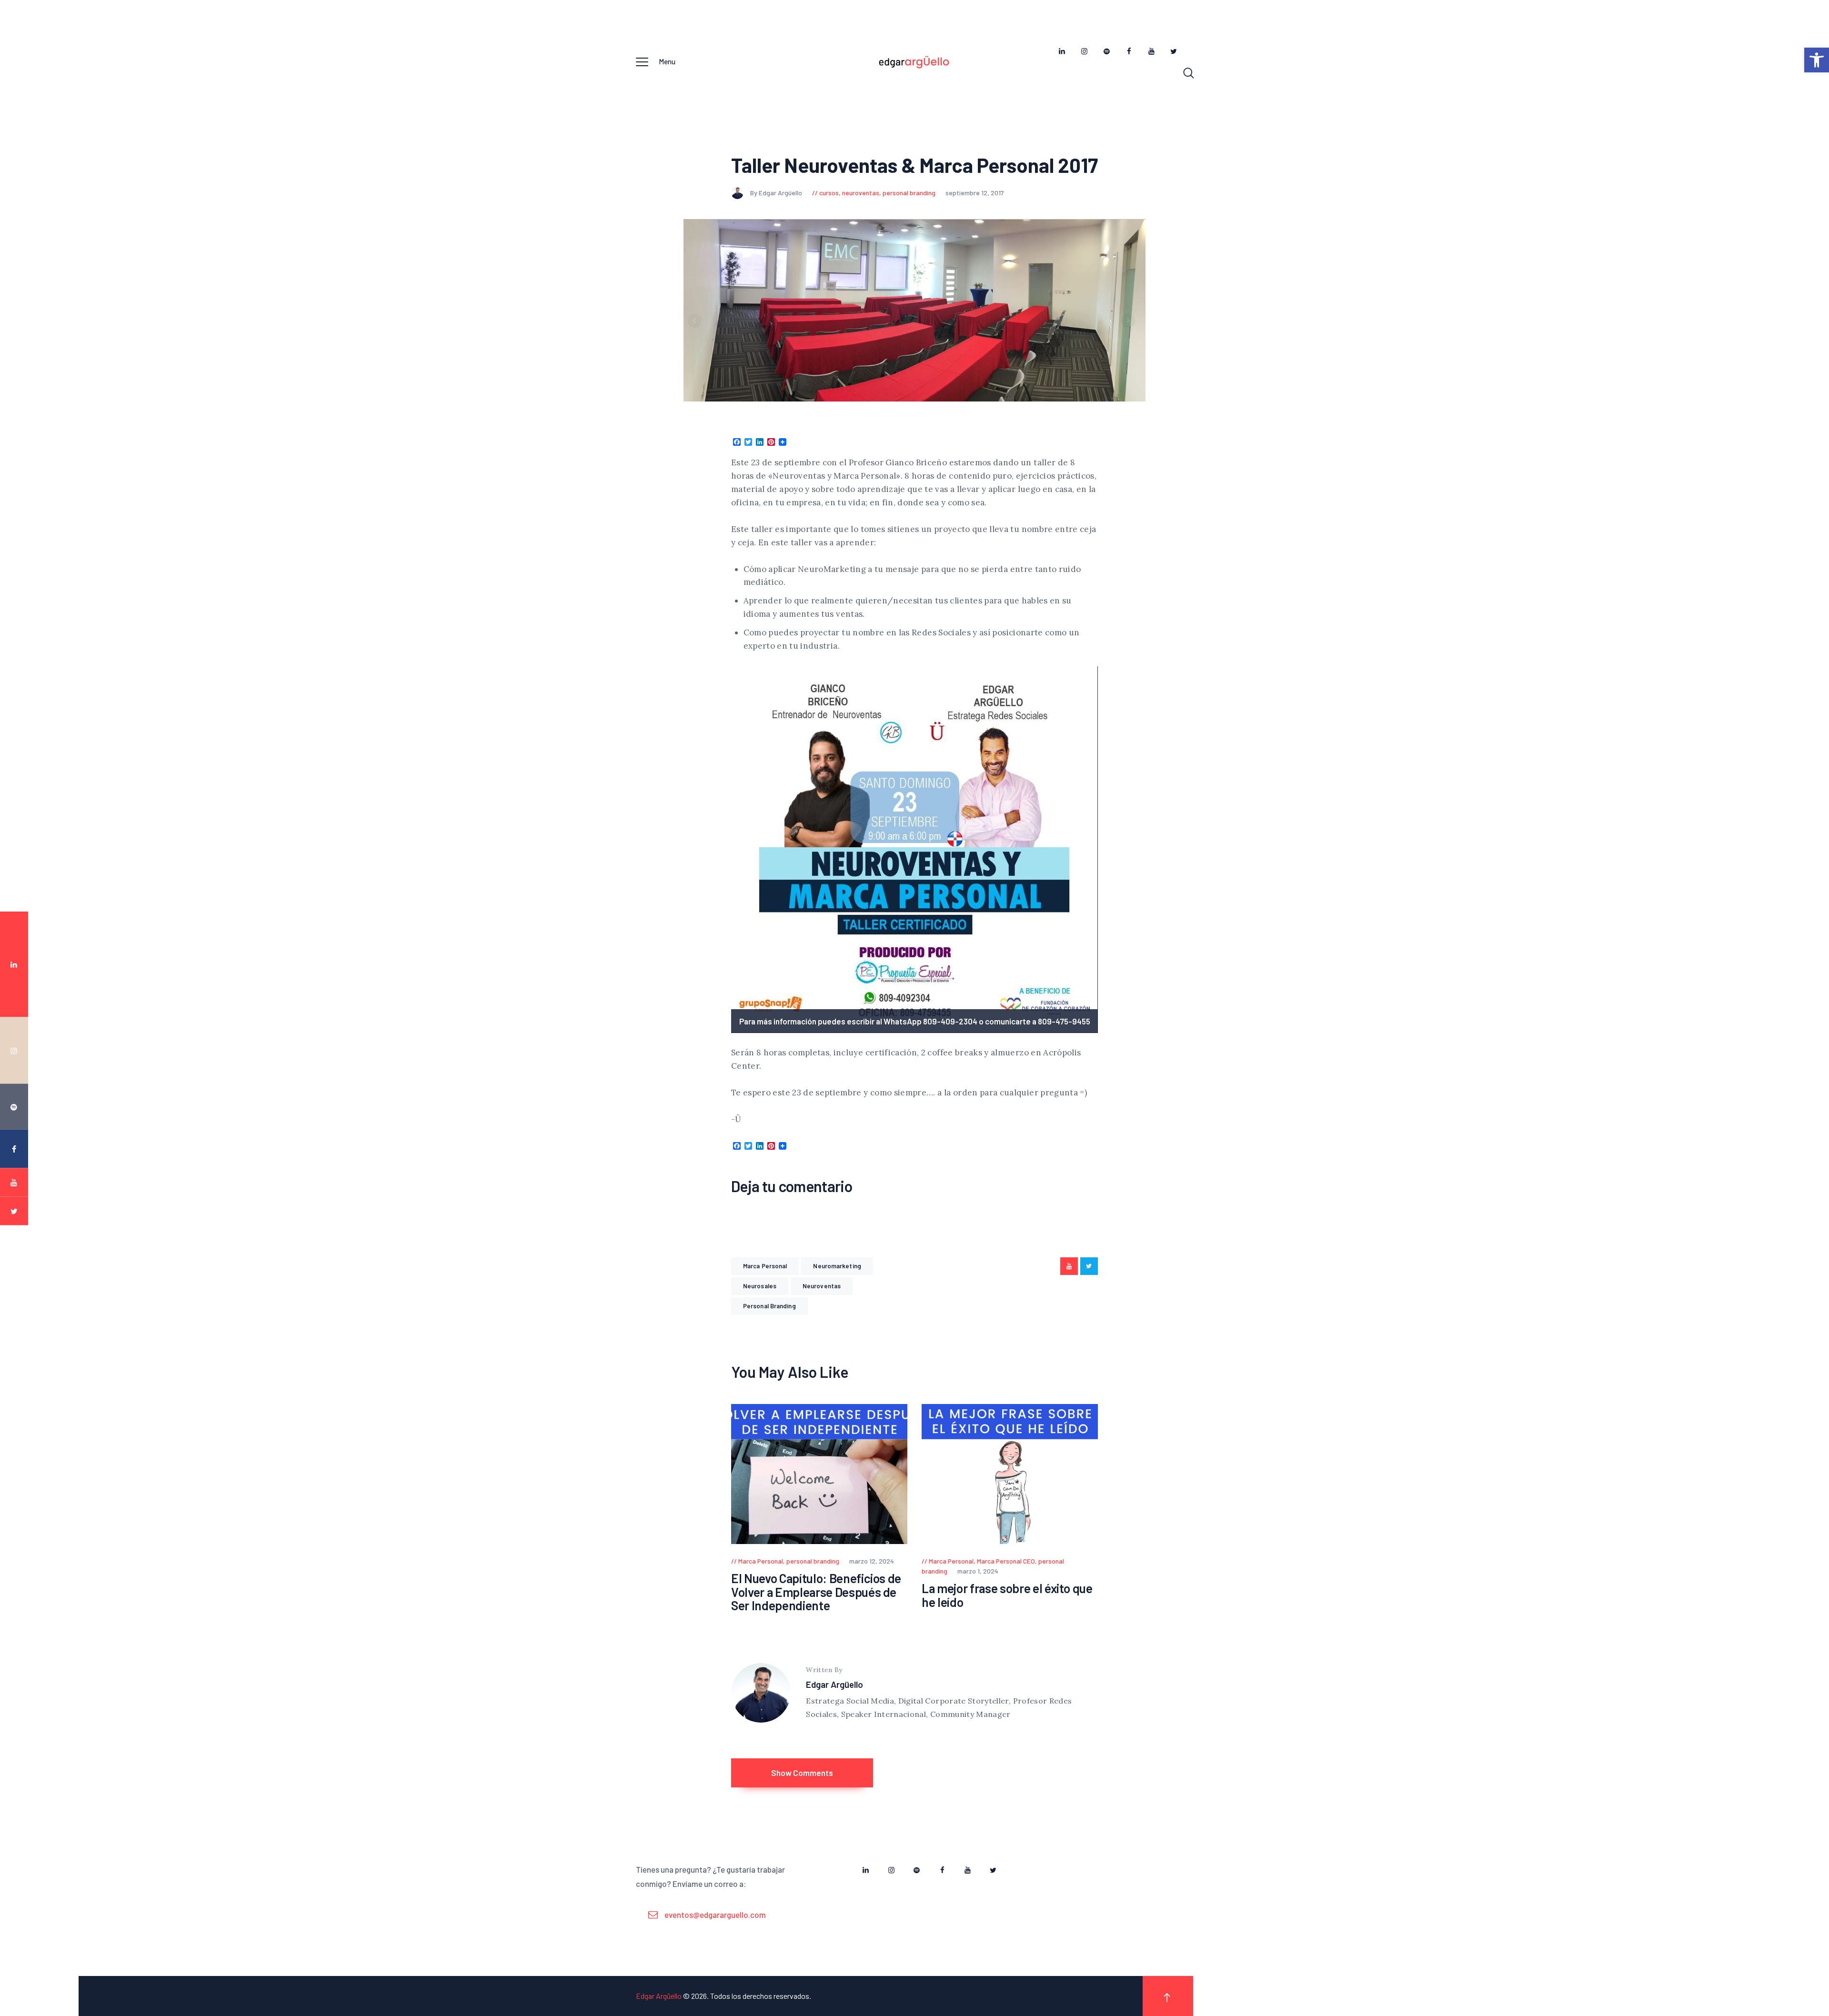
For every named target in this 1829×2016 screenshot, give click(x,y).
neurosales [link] (760, 1286)
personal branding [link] (909, 193)
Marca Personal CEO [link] (1006, 1561)
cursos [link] (829, 193)
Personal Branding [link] (769, 1306)
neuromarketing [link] (837, 1266)
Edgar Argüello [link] (834, 1684)
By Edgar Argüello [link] (777, 193)
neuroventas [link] (861, 193)
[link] (1817, 60)
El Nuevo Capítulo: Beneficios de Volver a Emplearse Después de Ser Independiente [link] (816, 1592)
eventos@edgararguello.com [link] (715, 1915)
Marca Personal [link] (765, 1266)
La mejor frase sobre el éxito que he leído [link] (1007, 1595)
